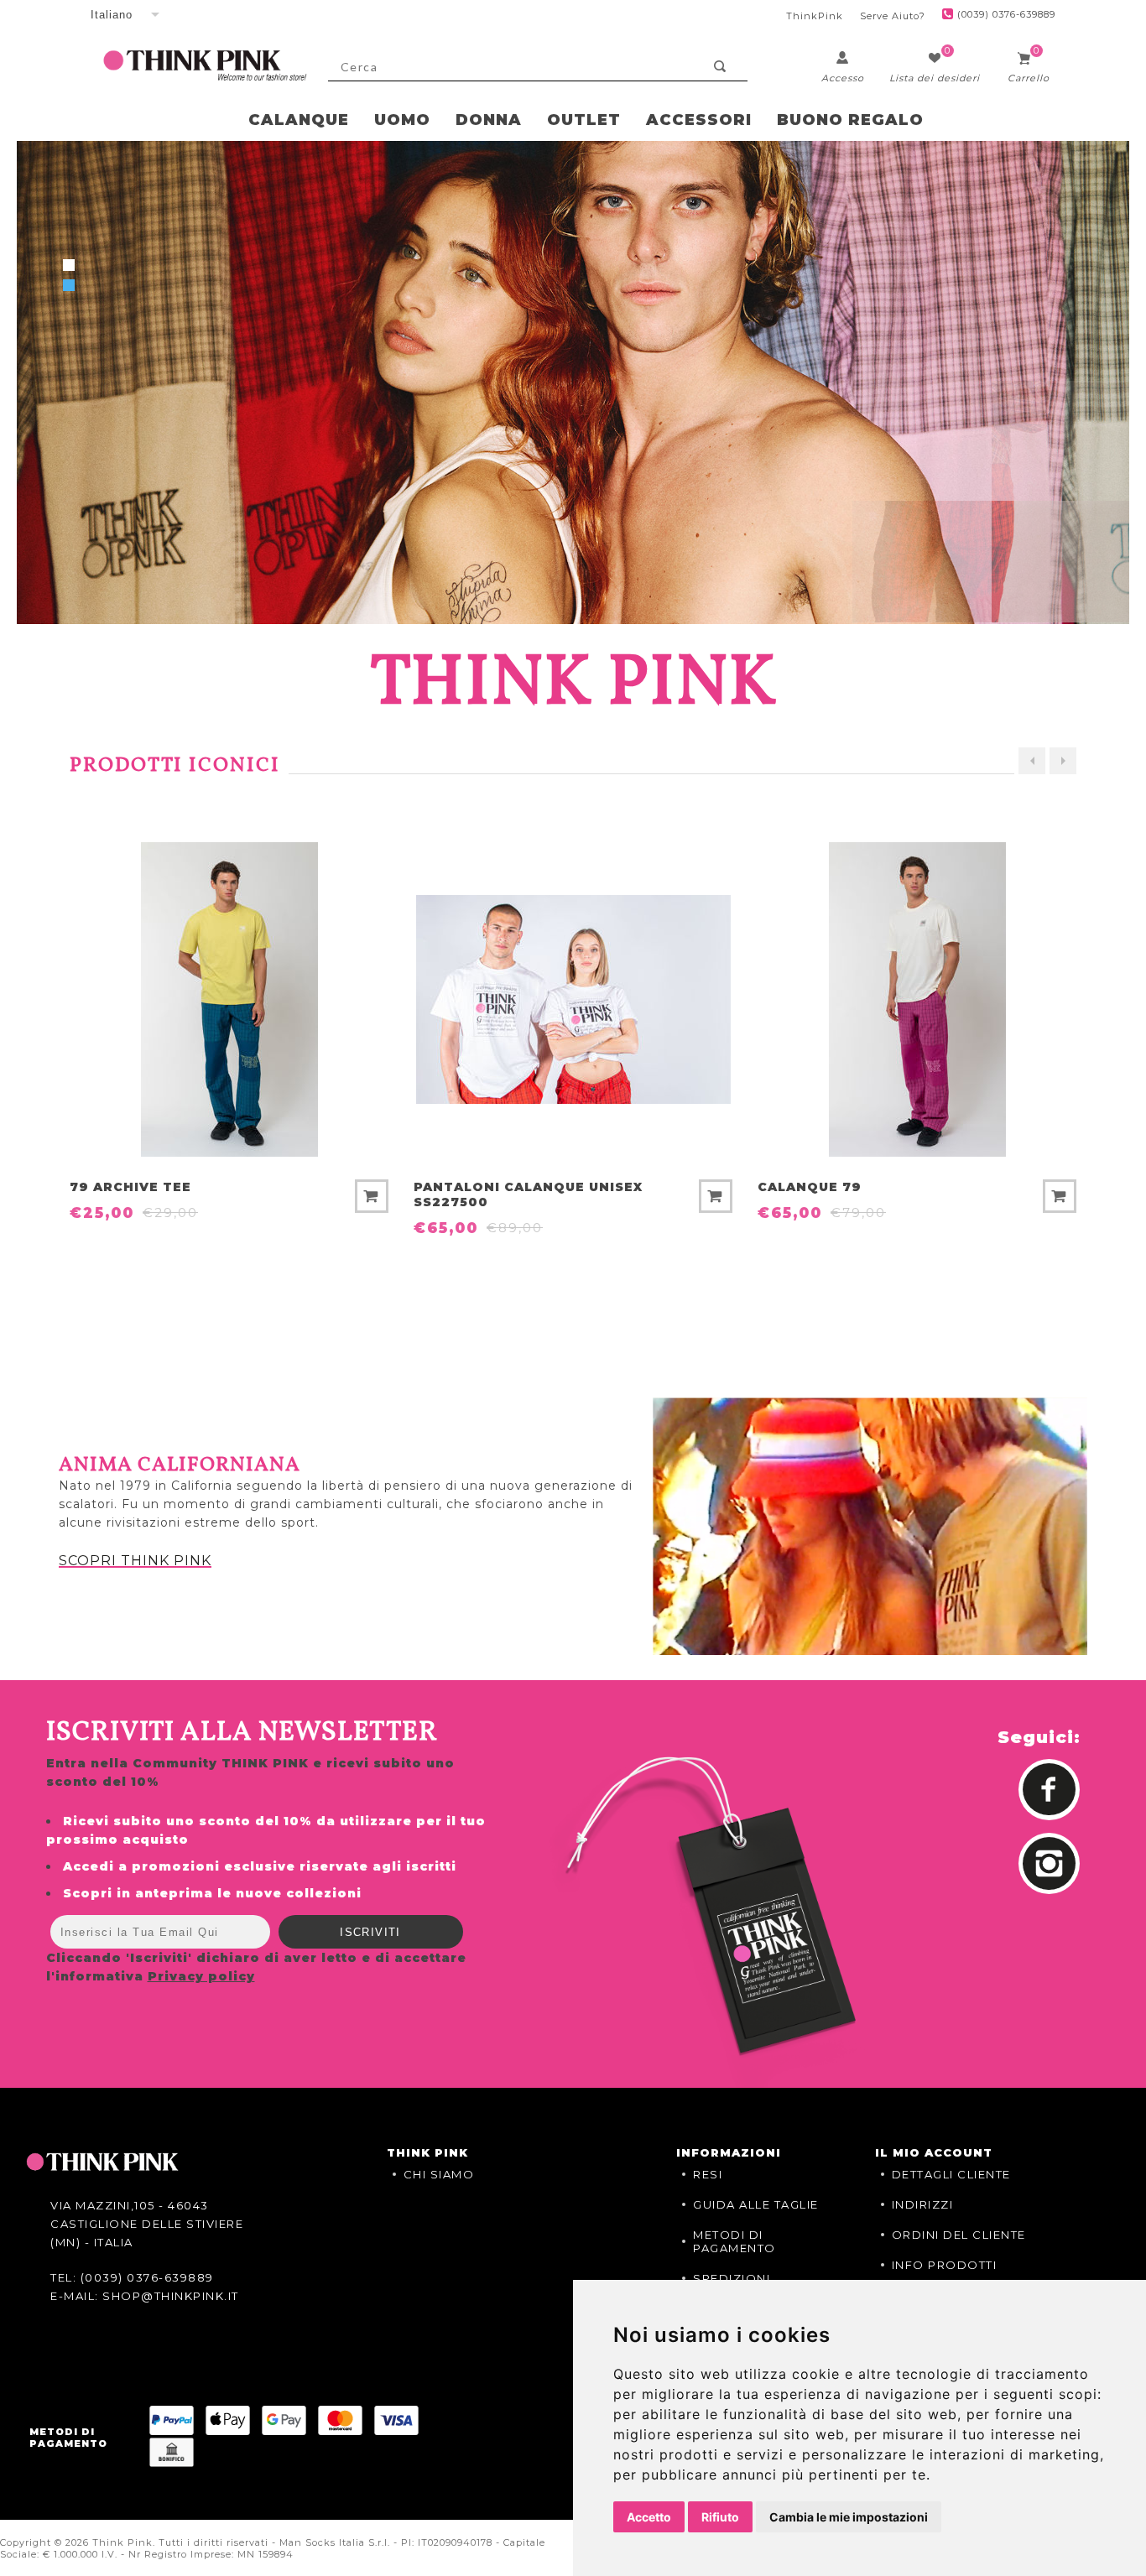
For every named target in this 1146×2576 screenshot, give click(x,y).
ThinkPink (815, 16)
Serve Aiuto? (893, 16)
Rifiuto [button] (720, 2517)
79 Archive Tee (130, 1185)
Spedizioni (732, 2277)
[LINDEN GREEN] (229, 997)
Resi (708, 2173)
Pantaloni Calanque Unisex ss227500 (528, 1193)
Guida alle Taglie (756, 2203)
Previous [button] (1032, 759)
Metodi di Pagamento (734, 2240)
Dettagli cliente (951, 2173)
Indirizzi (923, 2203)
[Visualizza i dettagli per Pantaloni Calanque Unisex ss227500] (573, 997)
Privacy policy (201, 1975)
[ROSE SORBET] (917, 997)
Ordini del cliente (959, 2233)
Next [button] (1063, 759)
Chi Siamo (439, 2173)
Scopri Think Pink (135, 1559)
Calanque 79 (810, 1185)
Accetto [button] (649, 2517)
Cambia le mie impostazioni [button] (849, 2517)
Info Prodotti (945, 2263)
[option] (229, 1037)
